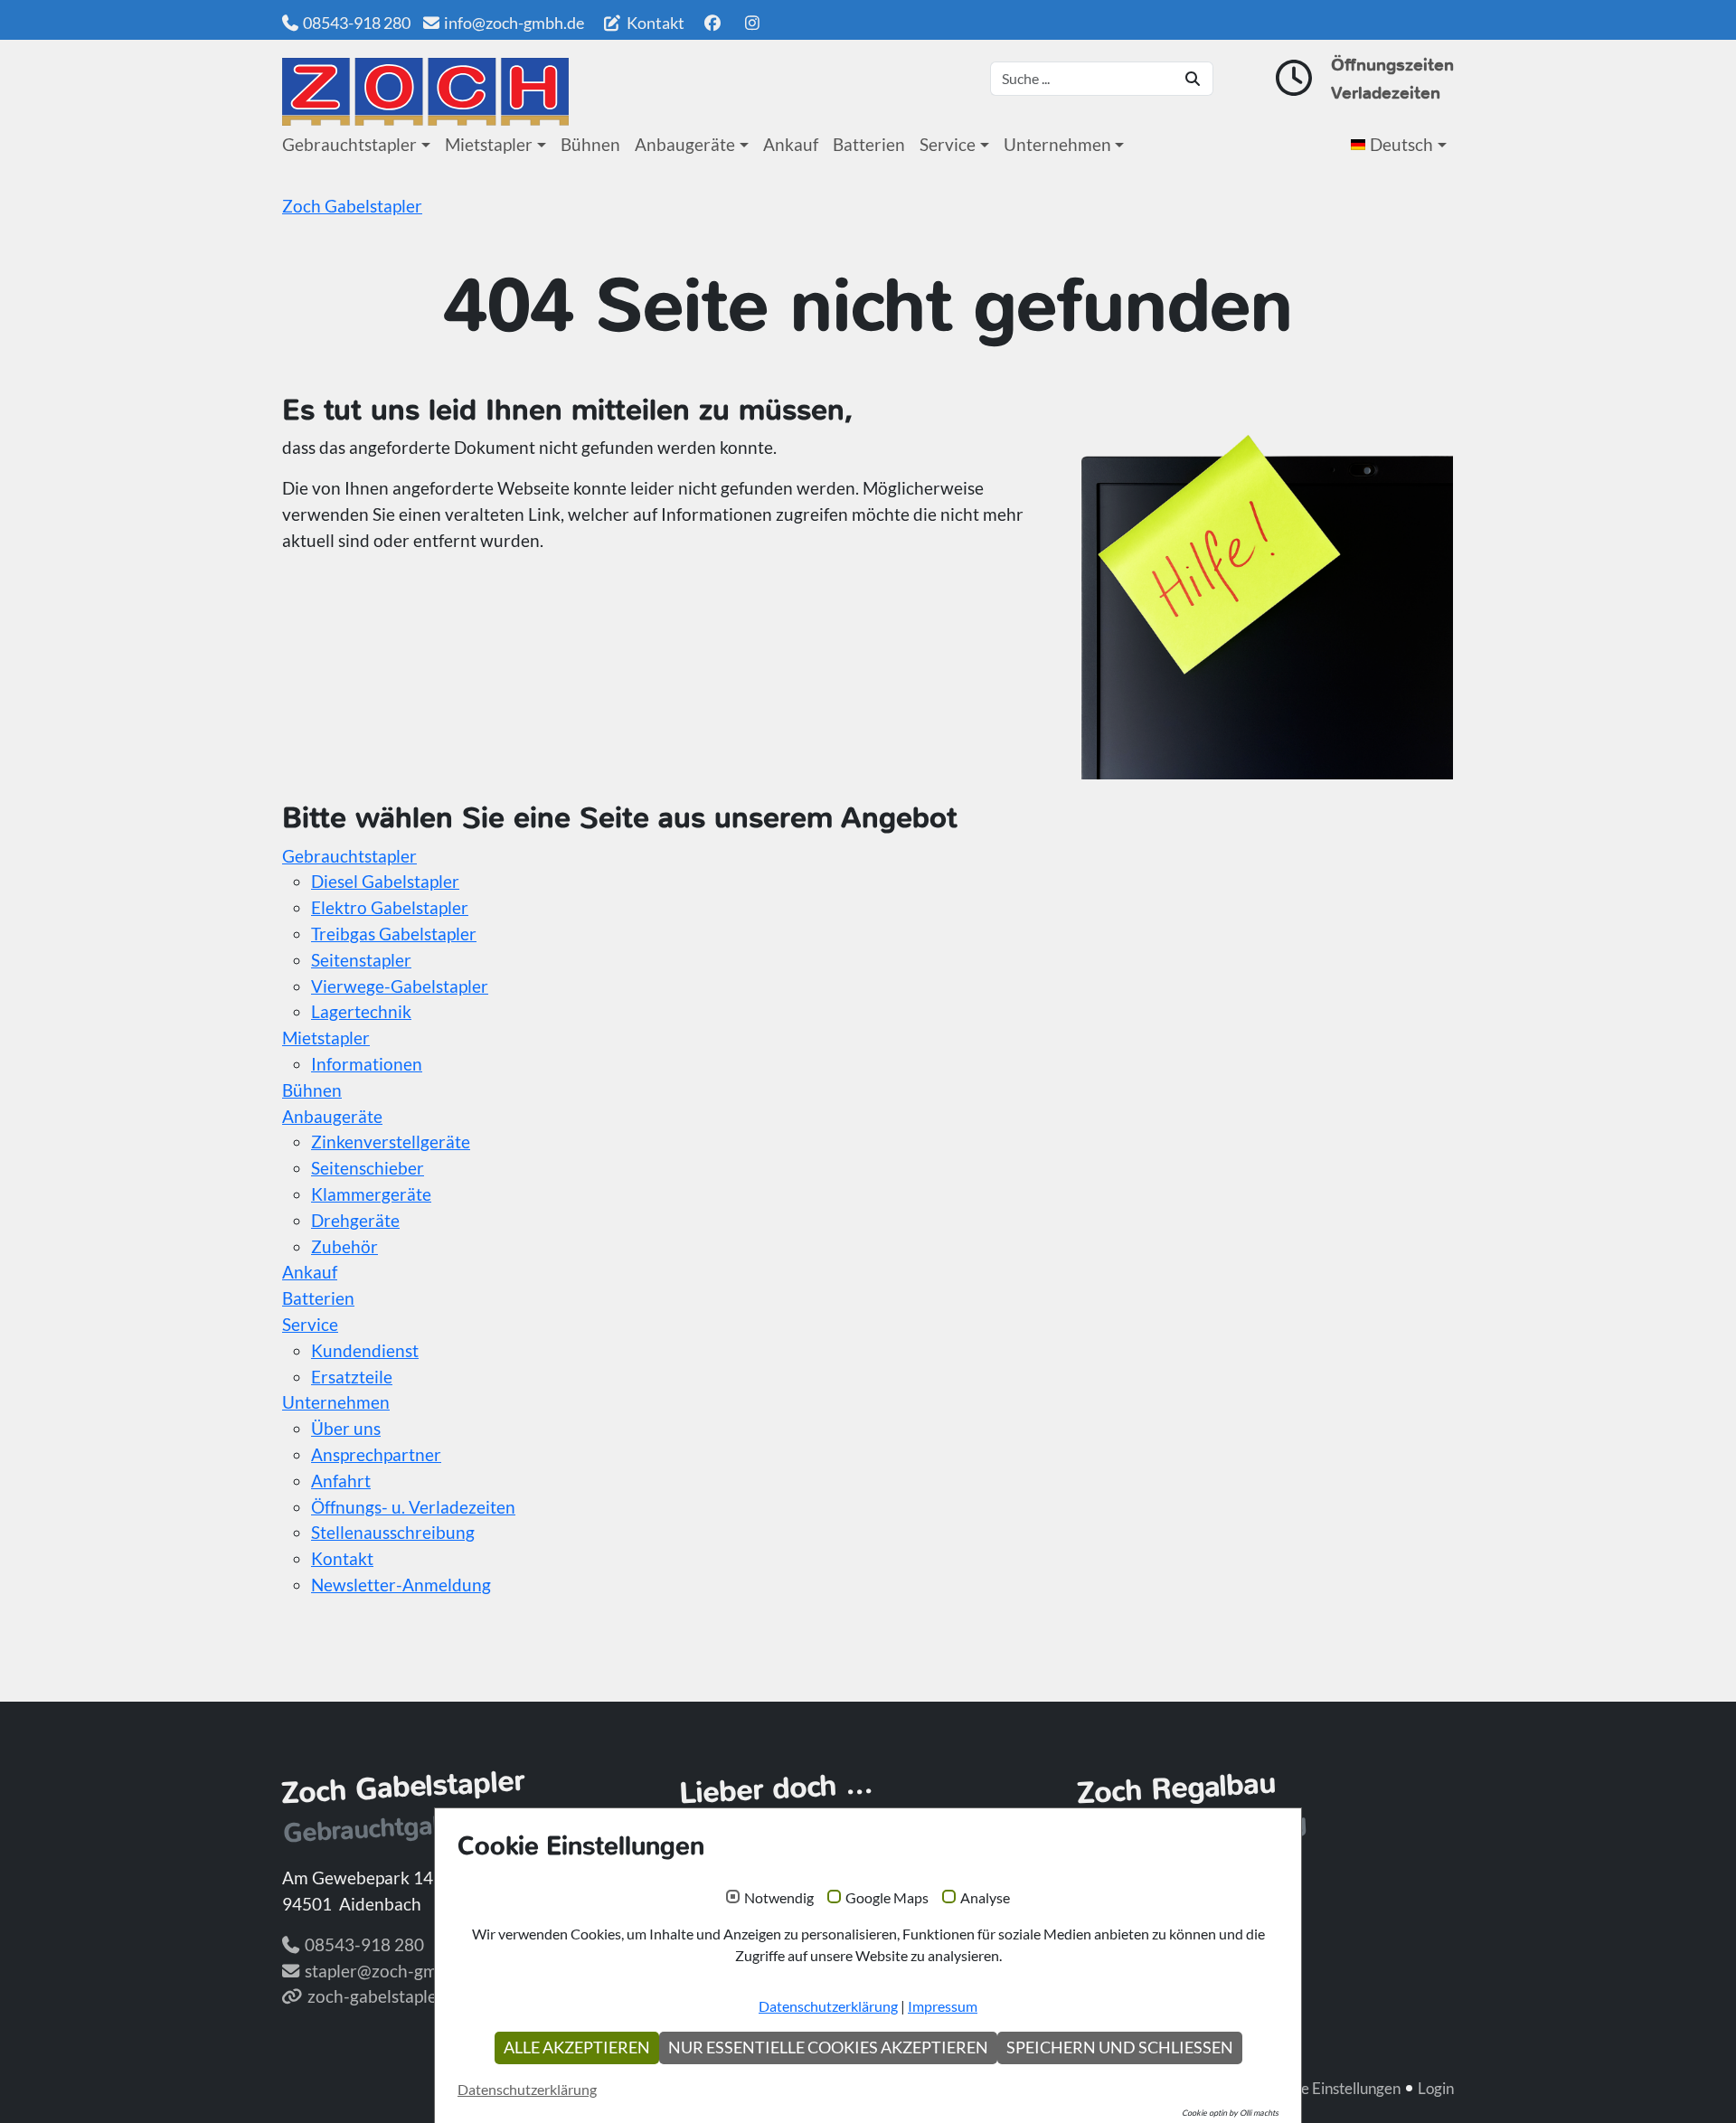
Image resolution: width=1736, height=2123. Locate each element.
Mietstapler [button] (489, 144)
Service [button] (948, 144)
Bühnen (590, 144)
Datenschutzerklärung (828, 2006)
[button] (1402, 145)
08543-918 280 (357, 23)
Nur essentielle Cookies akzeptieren (828, 2048)
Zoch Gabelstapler (352, 206)
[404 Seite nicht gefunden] (425, 92)
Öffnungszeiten (1392, 65)
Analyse (985, 1898)
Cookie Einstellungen (1331, 2088)
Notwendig (779, 1898)
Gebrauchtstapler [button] (349, 144)
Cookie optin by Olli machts (1230, 2113)
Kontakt (654, 23)
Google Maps (887, 1898)
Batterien (869, 144)
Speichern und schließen (1120, 2048)
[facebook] (712, 23)
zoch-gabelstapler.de (387, 1996)
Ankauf (791, 144)
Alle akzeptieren (577, 2048)
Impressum (943, 2006)
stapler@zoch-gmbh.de (392, 1971)
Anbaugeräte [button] (685, 144)
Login (1436, 2088)
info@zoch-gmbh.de (514, 23)
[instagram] (753, 23)
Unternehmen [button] (1057, 144)
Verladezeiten (1386, 93)
